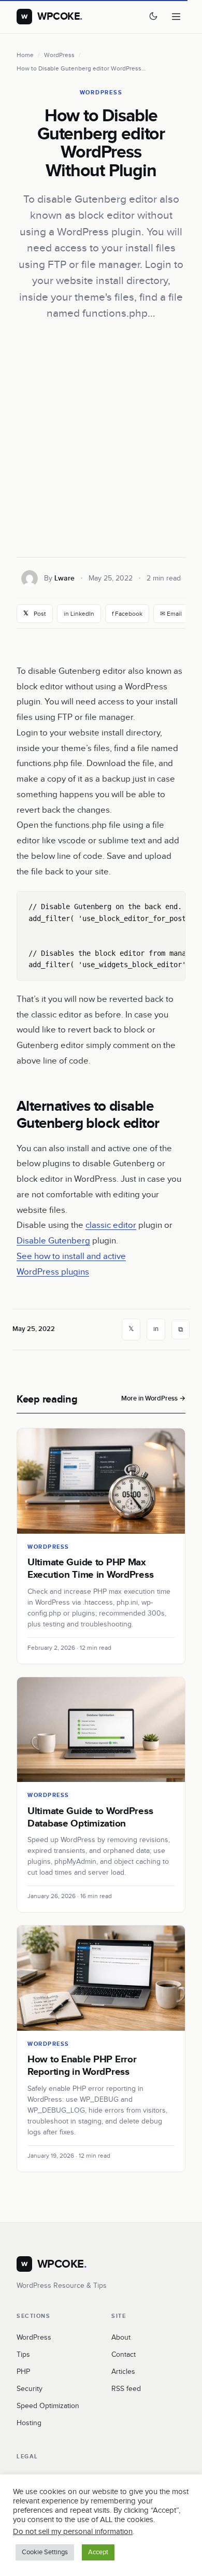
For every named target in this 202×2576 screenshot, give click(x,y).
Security (30, 2389)
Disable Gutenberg (53, 1241)
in (156, 1329)
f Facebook (127, 614)
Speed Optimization (48, 2406)
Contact (124, 2355)
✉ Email (171, 614)
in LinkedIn (79, 614)
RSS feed (126, 2389)
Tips (23, 2355)
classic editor (111, 1225)
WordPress (59, 55)
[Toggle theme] (153, 17)
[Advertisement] (101, 440)
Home (25, 55)
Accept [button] (98, 2552)
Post (35, 613)
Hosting (29, 2423)
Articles (123, 2372)
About (121, 2338)
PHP (23, 2372)
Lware (64, 578)
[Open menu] (176, 17)
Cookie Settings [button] (45, 2552)
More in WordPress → (153, 1398)
